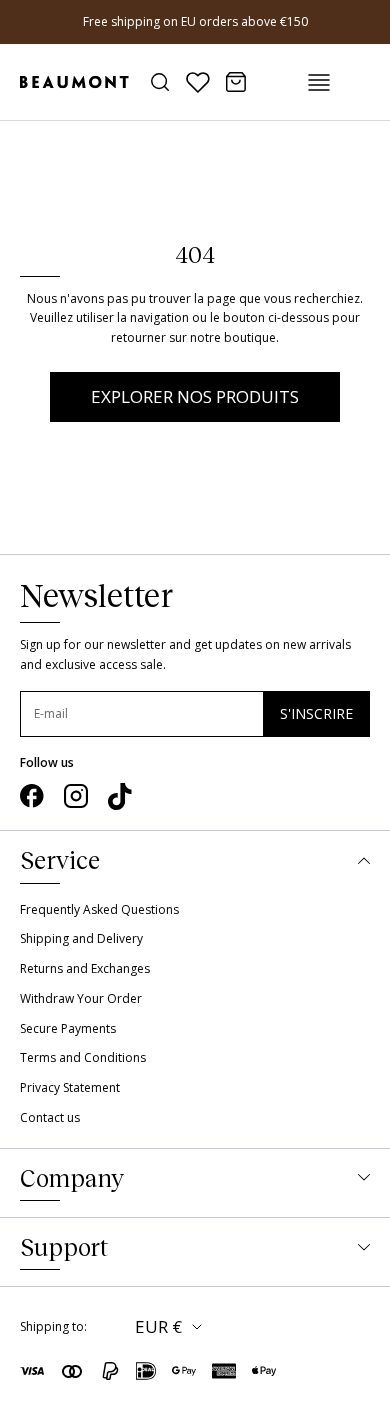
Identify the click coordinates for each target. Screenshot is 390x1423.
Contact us (50, 1117)
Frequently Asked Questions (99, 909)
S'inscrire (316, 713)
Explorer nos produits (195, 396)
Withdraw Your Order (81, 998)
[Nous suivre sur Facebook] (32, 796)
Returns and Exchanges (85, 968)
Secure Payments (68, 1028)
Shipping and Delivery (81, 938)
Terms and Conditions (83, 1057)
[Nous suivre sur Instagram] (76, 796)
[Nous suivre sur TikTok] (120, 797)
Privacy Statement (70, 1087)
